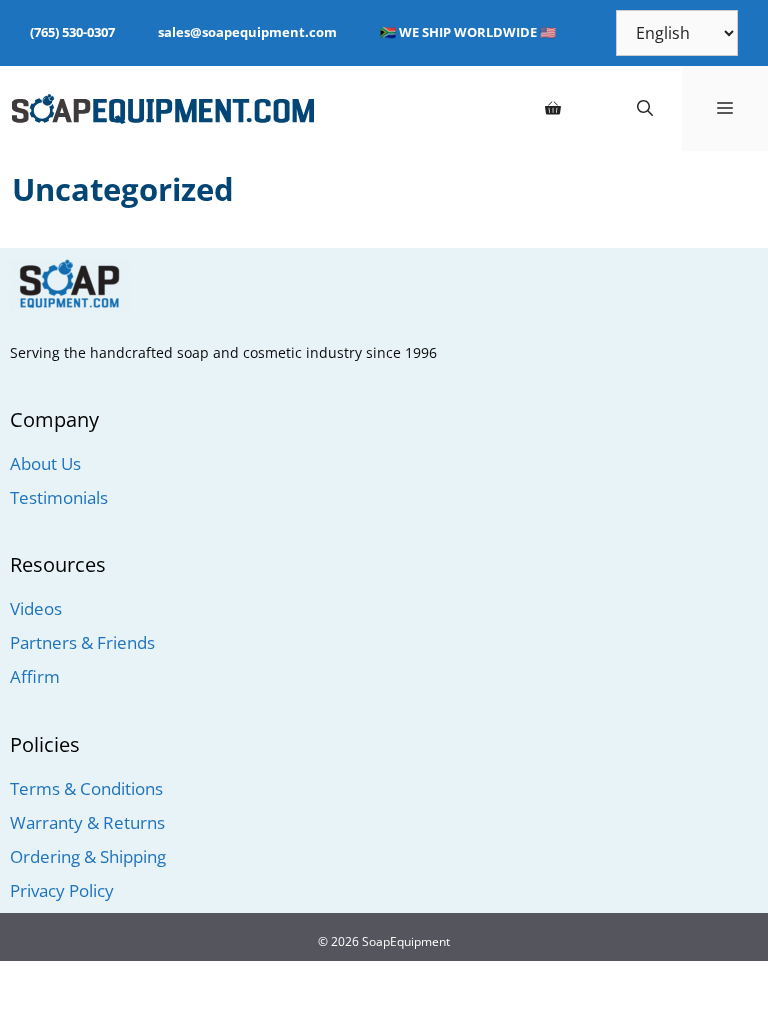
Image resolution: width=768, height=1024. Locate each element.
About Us (45, 463)
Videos (36, 608)
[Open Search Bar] (645, 108)
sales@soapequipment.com (247, 32)
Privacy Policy (62, 890)
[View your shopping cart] (553, 108)
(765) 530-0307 (72, 32)
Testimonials (59, 497)
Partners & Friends (82, 642)
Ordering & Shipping (88, 856)
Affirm (35, 676)
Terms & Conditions (86, 788)
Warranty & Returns (87, 822)
